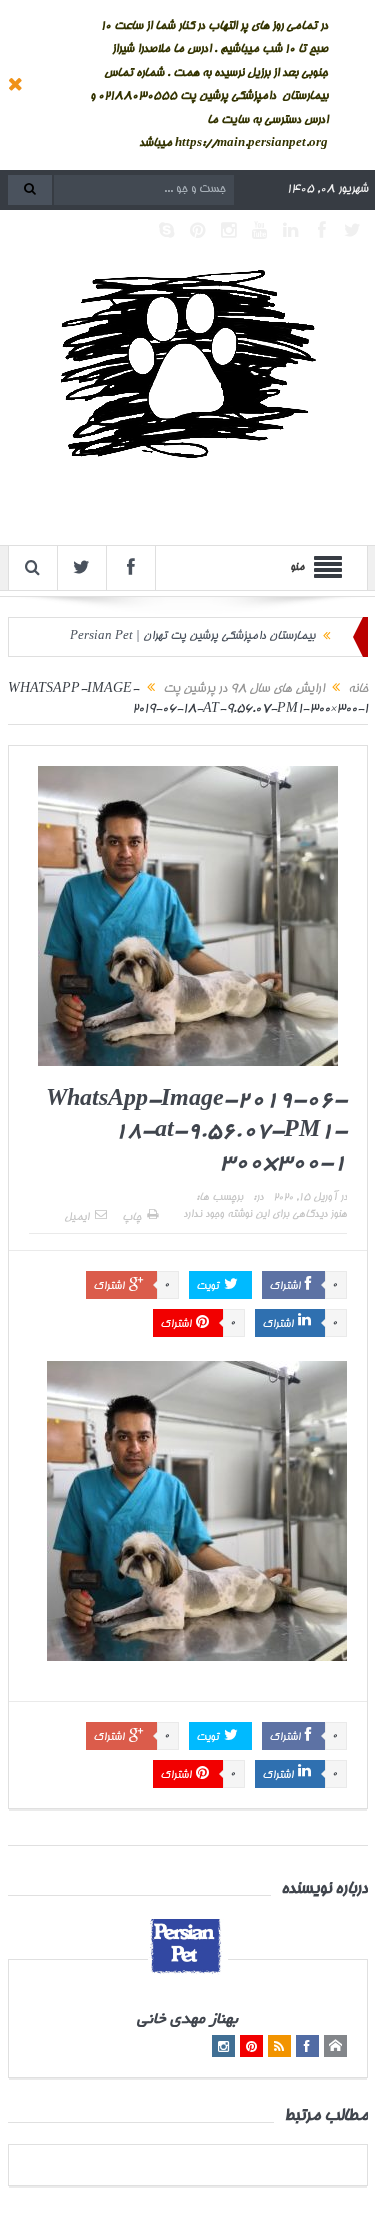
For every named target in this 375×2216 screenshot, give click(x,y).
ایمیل (76, 1218)
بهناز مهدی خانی (187, 2020)
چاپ (131, 1218)
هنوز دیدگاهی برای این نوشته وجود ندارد (265, 1215)
